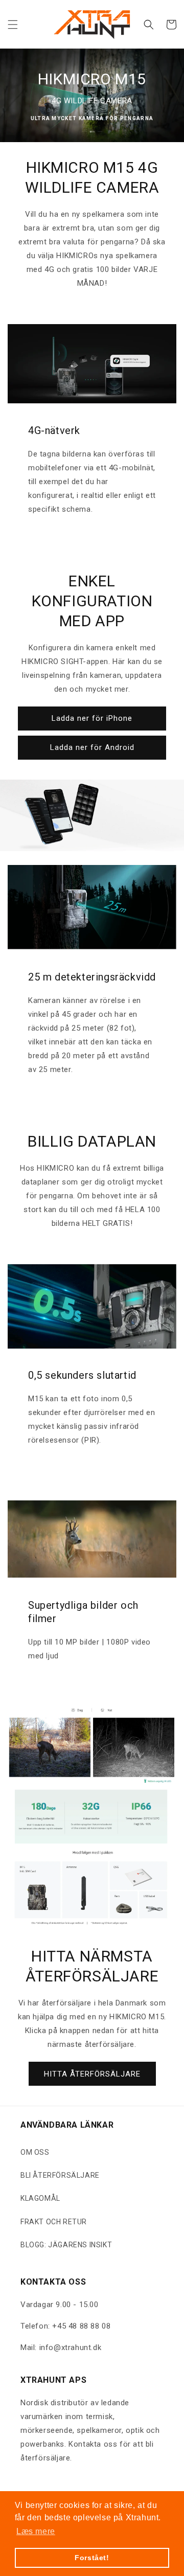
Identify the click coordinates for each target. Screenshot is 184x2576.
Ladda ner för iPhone (92, 718)
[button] (13, 25)
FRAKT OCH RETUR (54, 2222)
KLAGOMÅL (40, 2198)
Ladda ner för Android (92, 747)
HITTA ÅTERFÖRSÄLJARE (92, 2074)
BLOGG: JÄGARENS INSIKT (66, 2245)
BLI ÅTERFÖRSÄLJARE (60, 2175)
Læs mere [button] (36, 2531)
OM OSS (35, 2152)
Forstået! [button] (92, 2558)
